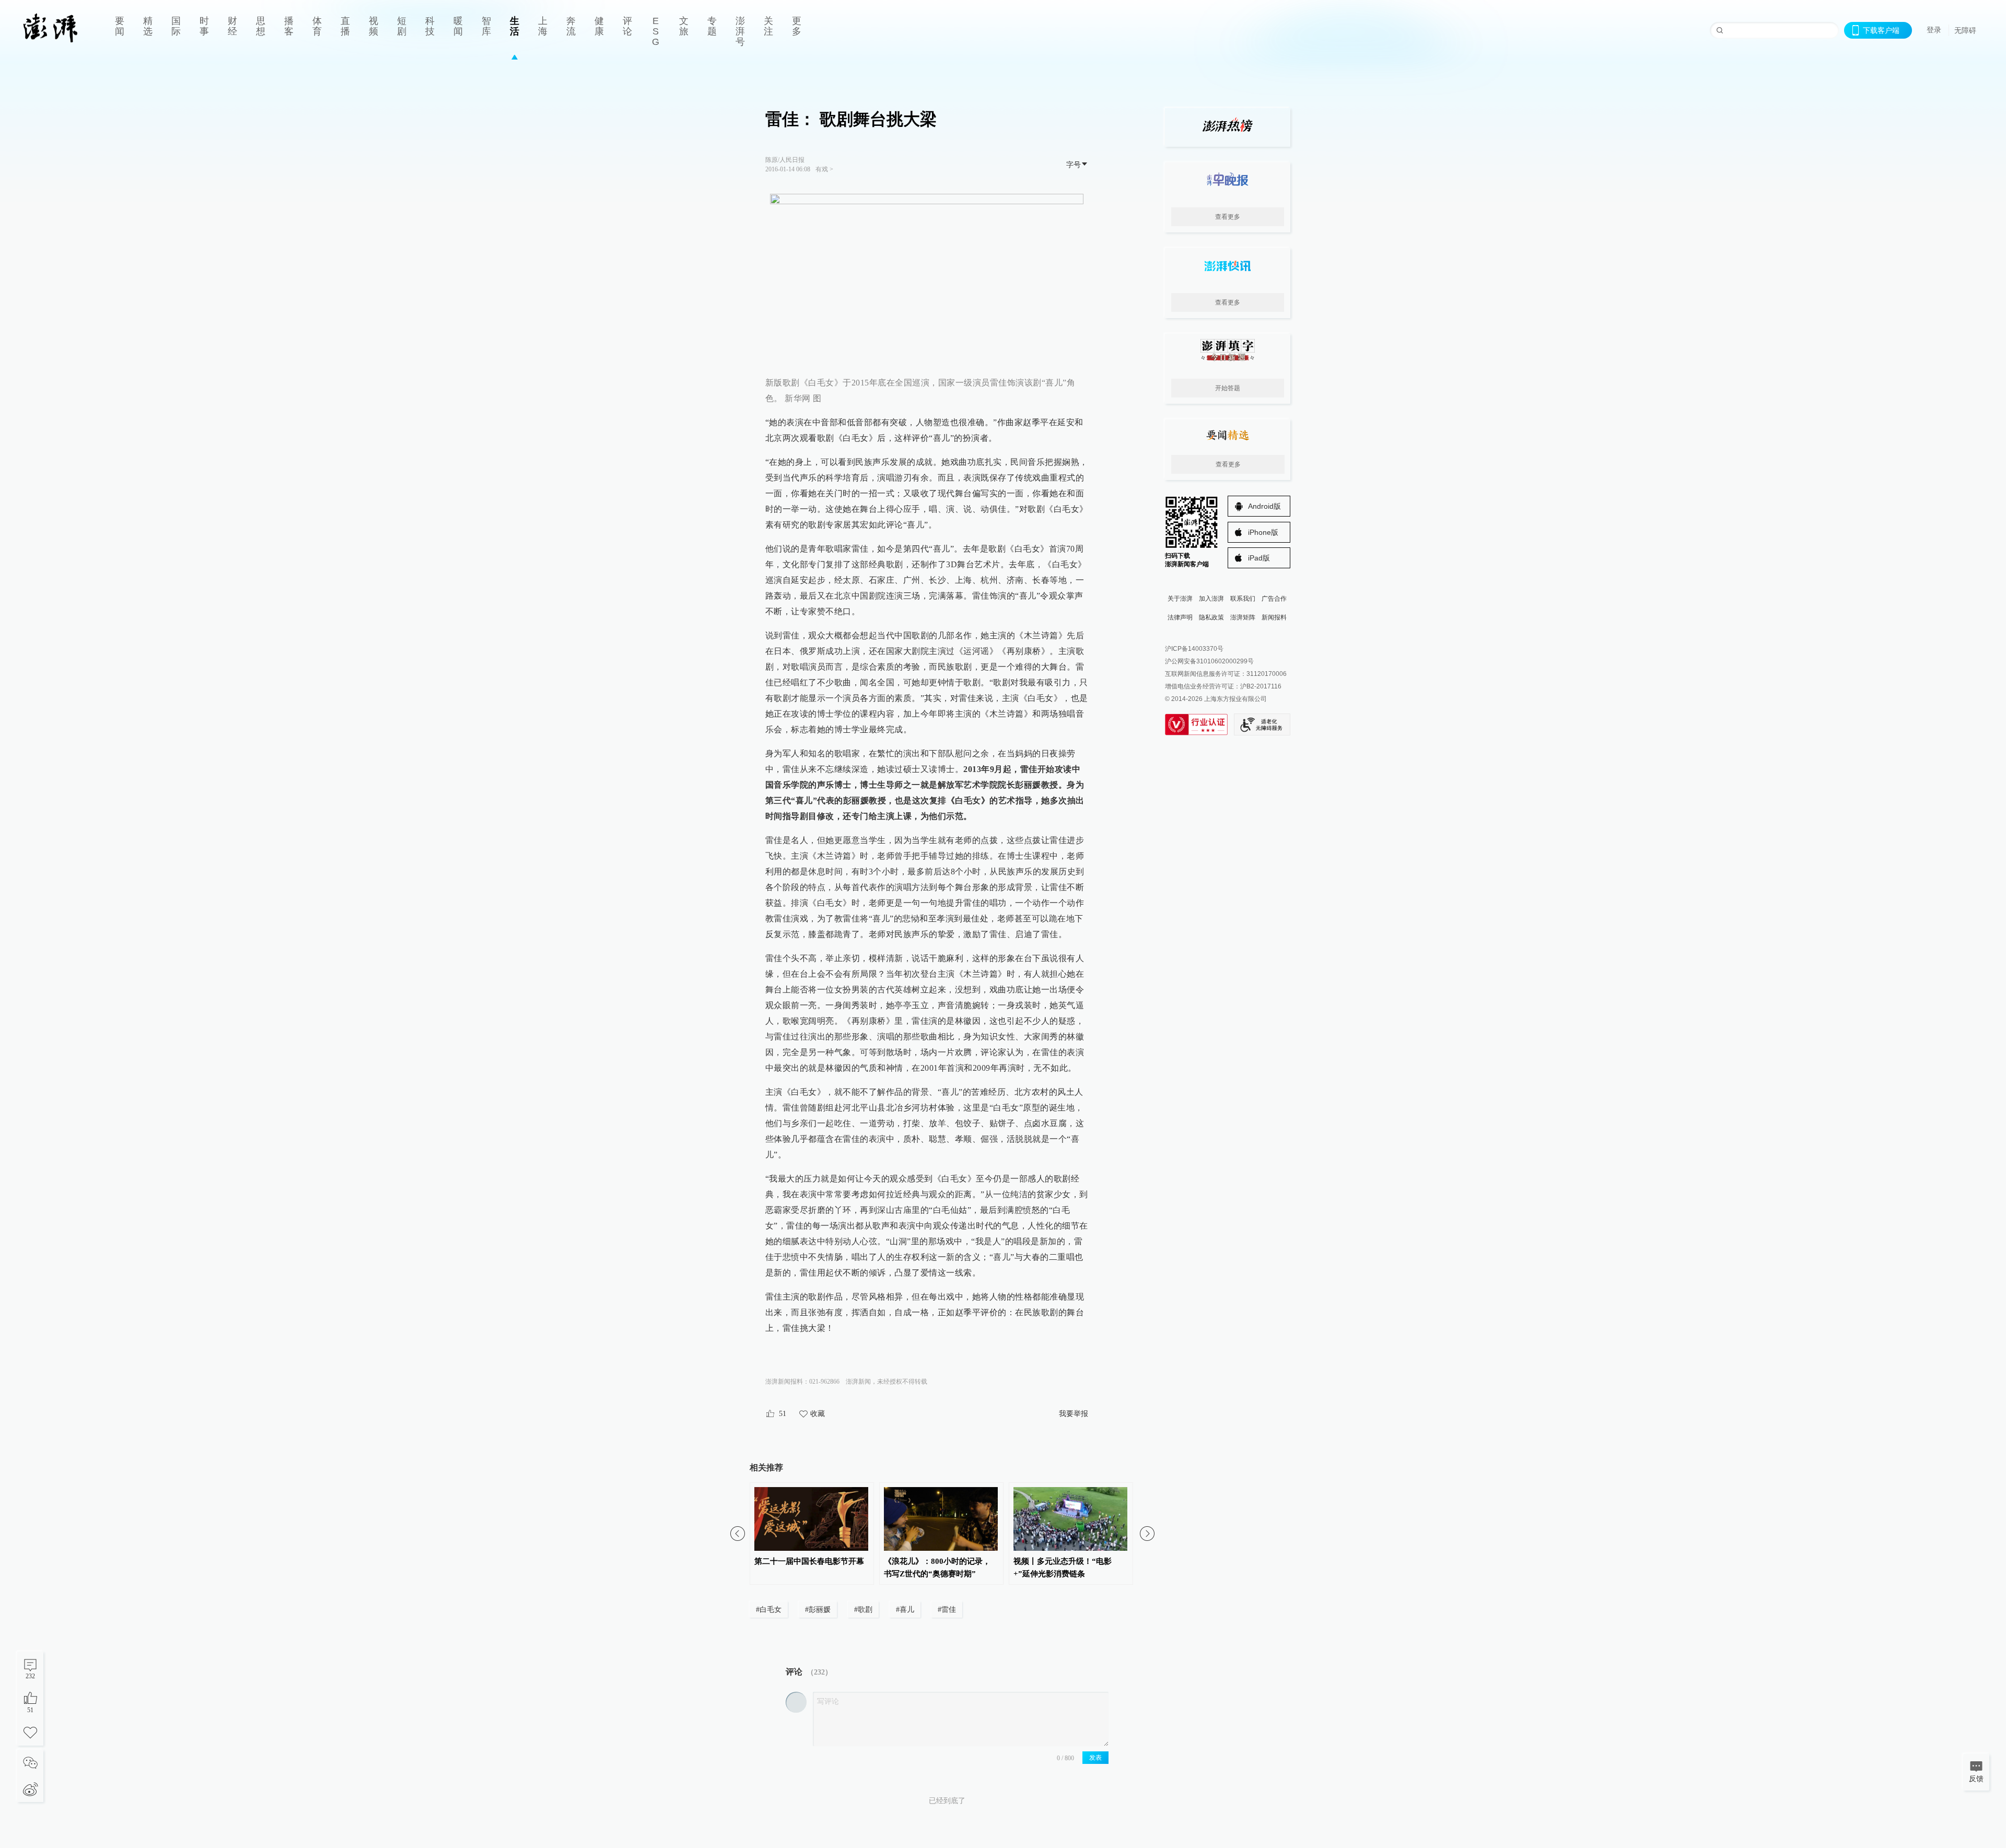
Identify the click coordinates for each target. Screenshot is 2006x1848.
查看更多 (1228, 217)
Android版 (1264, 506)
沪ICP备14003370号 (1194, 649)
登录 (1934, 30)
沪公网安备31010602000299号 (1209, 661)
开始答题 (1228, 388)
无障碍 (1965, 30)
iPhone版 (1263, 532)
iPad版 (1259, 558)
